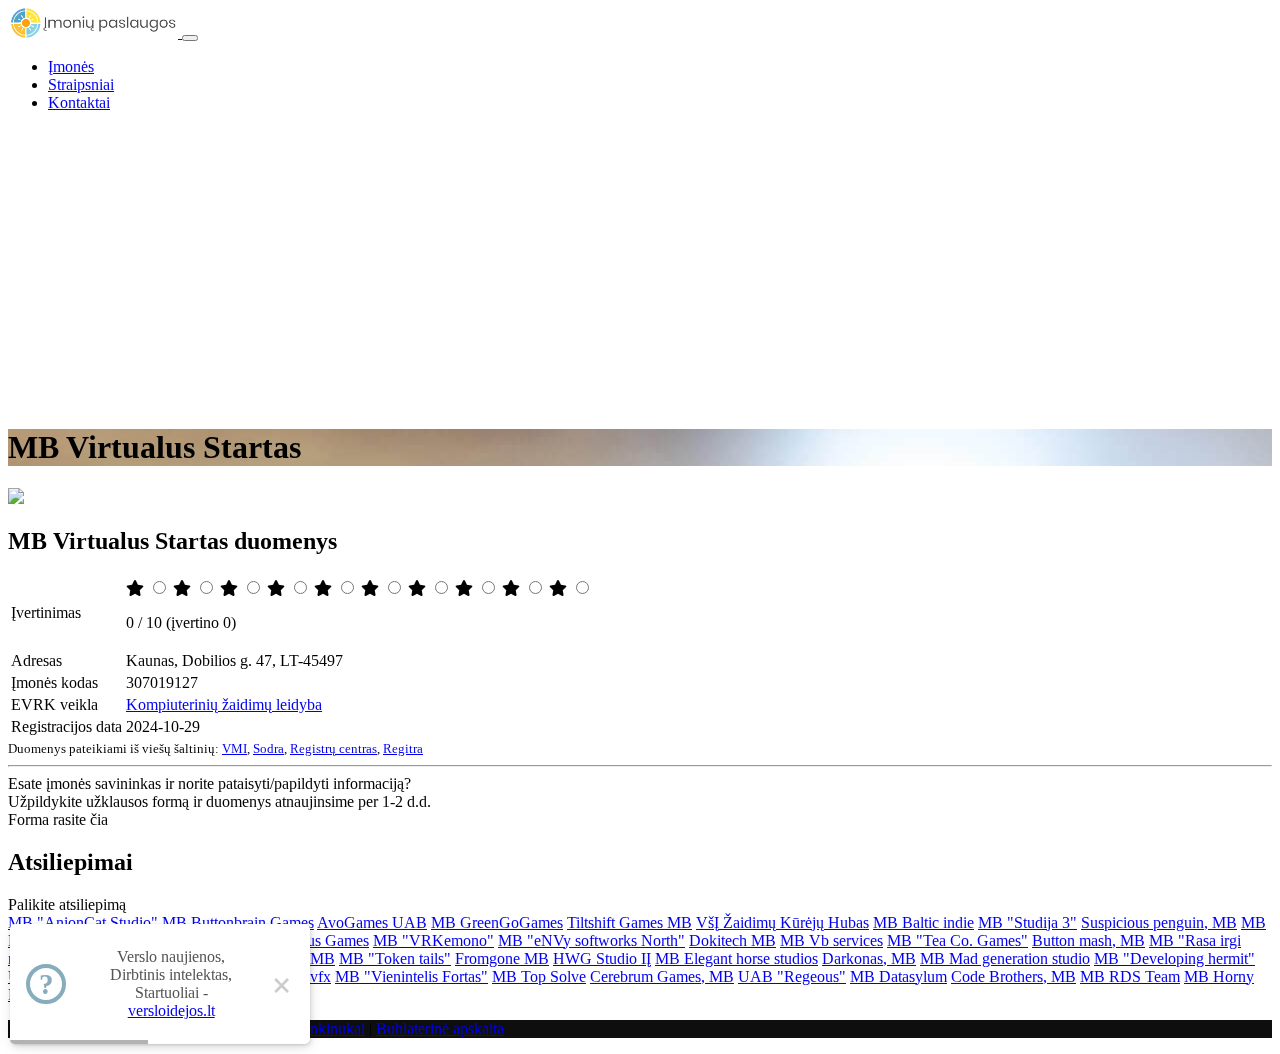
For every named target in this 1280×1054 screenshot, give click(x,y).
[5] (325, 588)
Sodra (268, 748)
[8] (466, 588)
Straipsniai (81, 84)
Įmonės (71, 66)
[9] (513, 588)
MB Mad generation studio (1005, 958)
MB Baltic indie (923, 922)
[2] (184, 588)
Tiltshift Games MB (629, 922)
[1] (137, 588)
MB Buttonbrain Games (238, 922)
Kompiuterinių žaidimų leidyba (224, 704)
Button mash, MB (1088, 940)
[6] (372, 588)
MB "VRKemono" (433, 940)
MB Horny (1219, 976)
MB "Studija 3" (1027, 922)
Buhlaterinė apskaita (440, 1028)
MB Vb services (831, 940)
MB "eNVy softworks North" (591, 940)
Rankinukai (328, 1028)
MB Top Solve (539, 976)
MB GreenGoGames (497, 922)
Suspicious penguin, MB (1159, 922)
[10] (560, 588)
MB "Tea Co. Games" (957, 940)
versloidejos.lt (171, 1010)
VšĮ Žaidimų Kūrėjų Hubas (782, 922)
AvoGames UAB (372, 922)
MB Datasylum (898, 976)
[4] (278, 588)
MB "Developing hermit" (1174, 958)
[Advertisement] (640, 268)
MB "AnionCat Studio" (83, 922)
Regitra (403, 748)
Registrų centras (333, 748)
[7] (419, 588)
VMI (234, 748)
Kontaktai (79, 102)
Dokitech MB (732, 940)
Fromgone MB (502, 958)
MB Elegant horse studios (736, 958)
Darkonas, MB (869, 958)
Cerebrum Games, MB (662, 976)
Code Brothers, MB (1013, 976)
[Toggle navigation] (190, 38)
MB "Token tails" (395, 958)
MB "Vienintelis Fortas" (411, 976)
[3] (231, 588)
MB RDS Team (1130, 976)
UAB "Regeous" (792, 976)
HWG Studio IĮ (602, 958)
